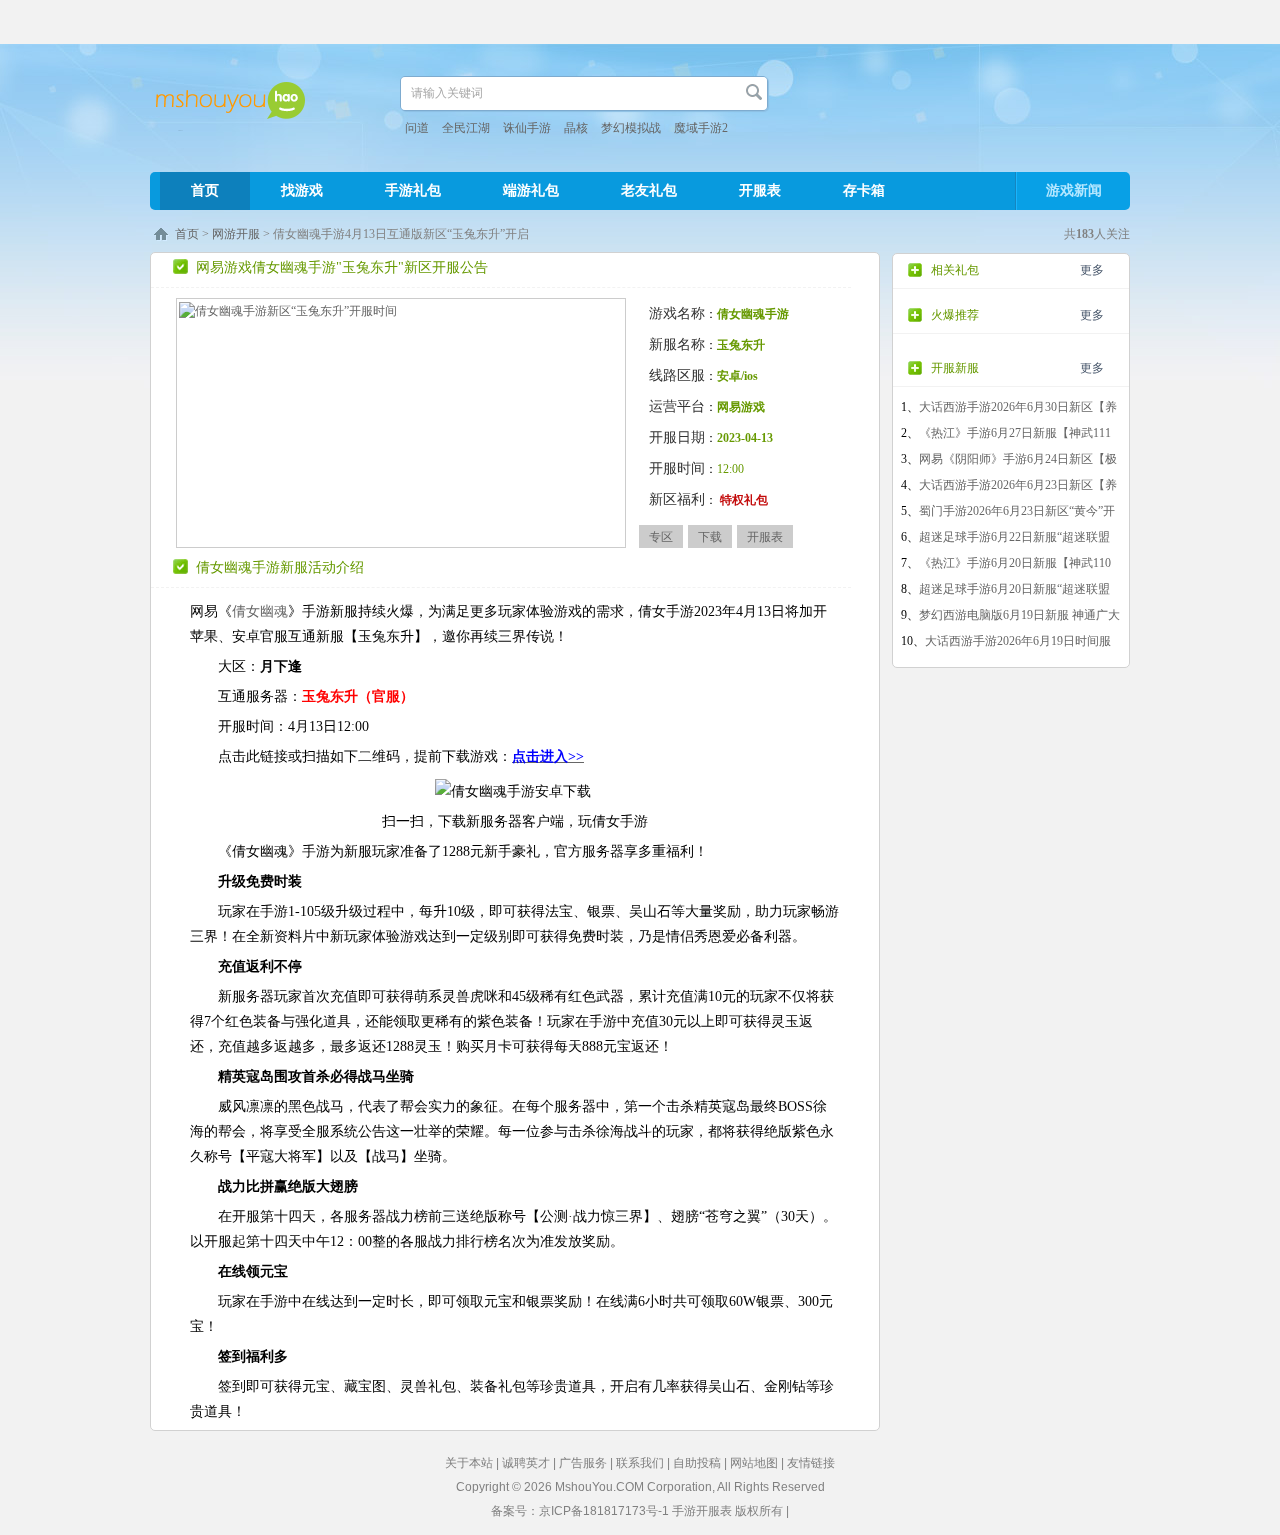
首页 (205, 190)
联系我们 (640, 1463)
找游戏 (302, 190)
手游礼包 (413, 190)
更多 (1092, 270)
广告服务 (583, 1463)
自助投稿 (697, 1463)
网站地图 (754, 1463)
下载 (710, 537)
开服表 (760, 190)
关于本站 (469, 1463)
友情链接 (811, 1463)
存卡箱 (864, 190)
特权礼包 (744, 500)
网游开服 (236, 234)
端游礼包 (531, 190)
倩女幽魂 (260, 611)
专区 (661, 537)
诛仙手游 (527, 128)
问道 (417, 128)
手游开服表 (702, 1511)
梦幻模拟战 (631, 128)
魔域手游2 (701, 128)
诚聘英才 (526, 1463)
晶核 (576, 128)
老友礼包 (649, 190)
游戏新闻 (1074, 190)
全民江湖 (466, 128)
